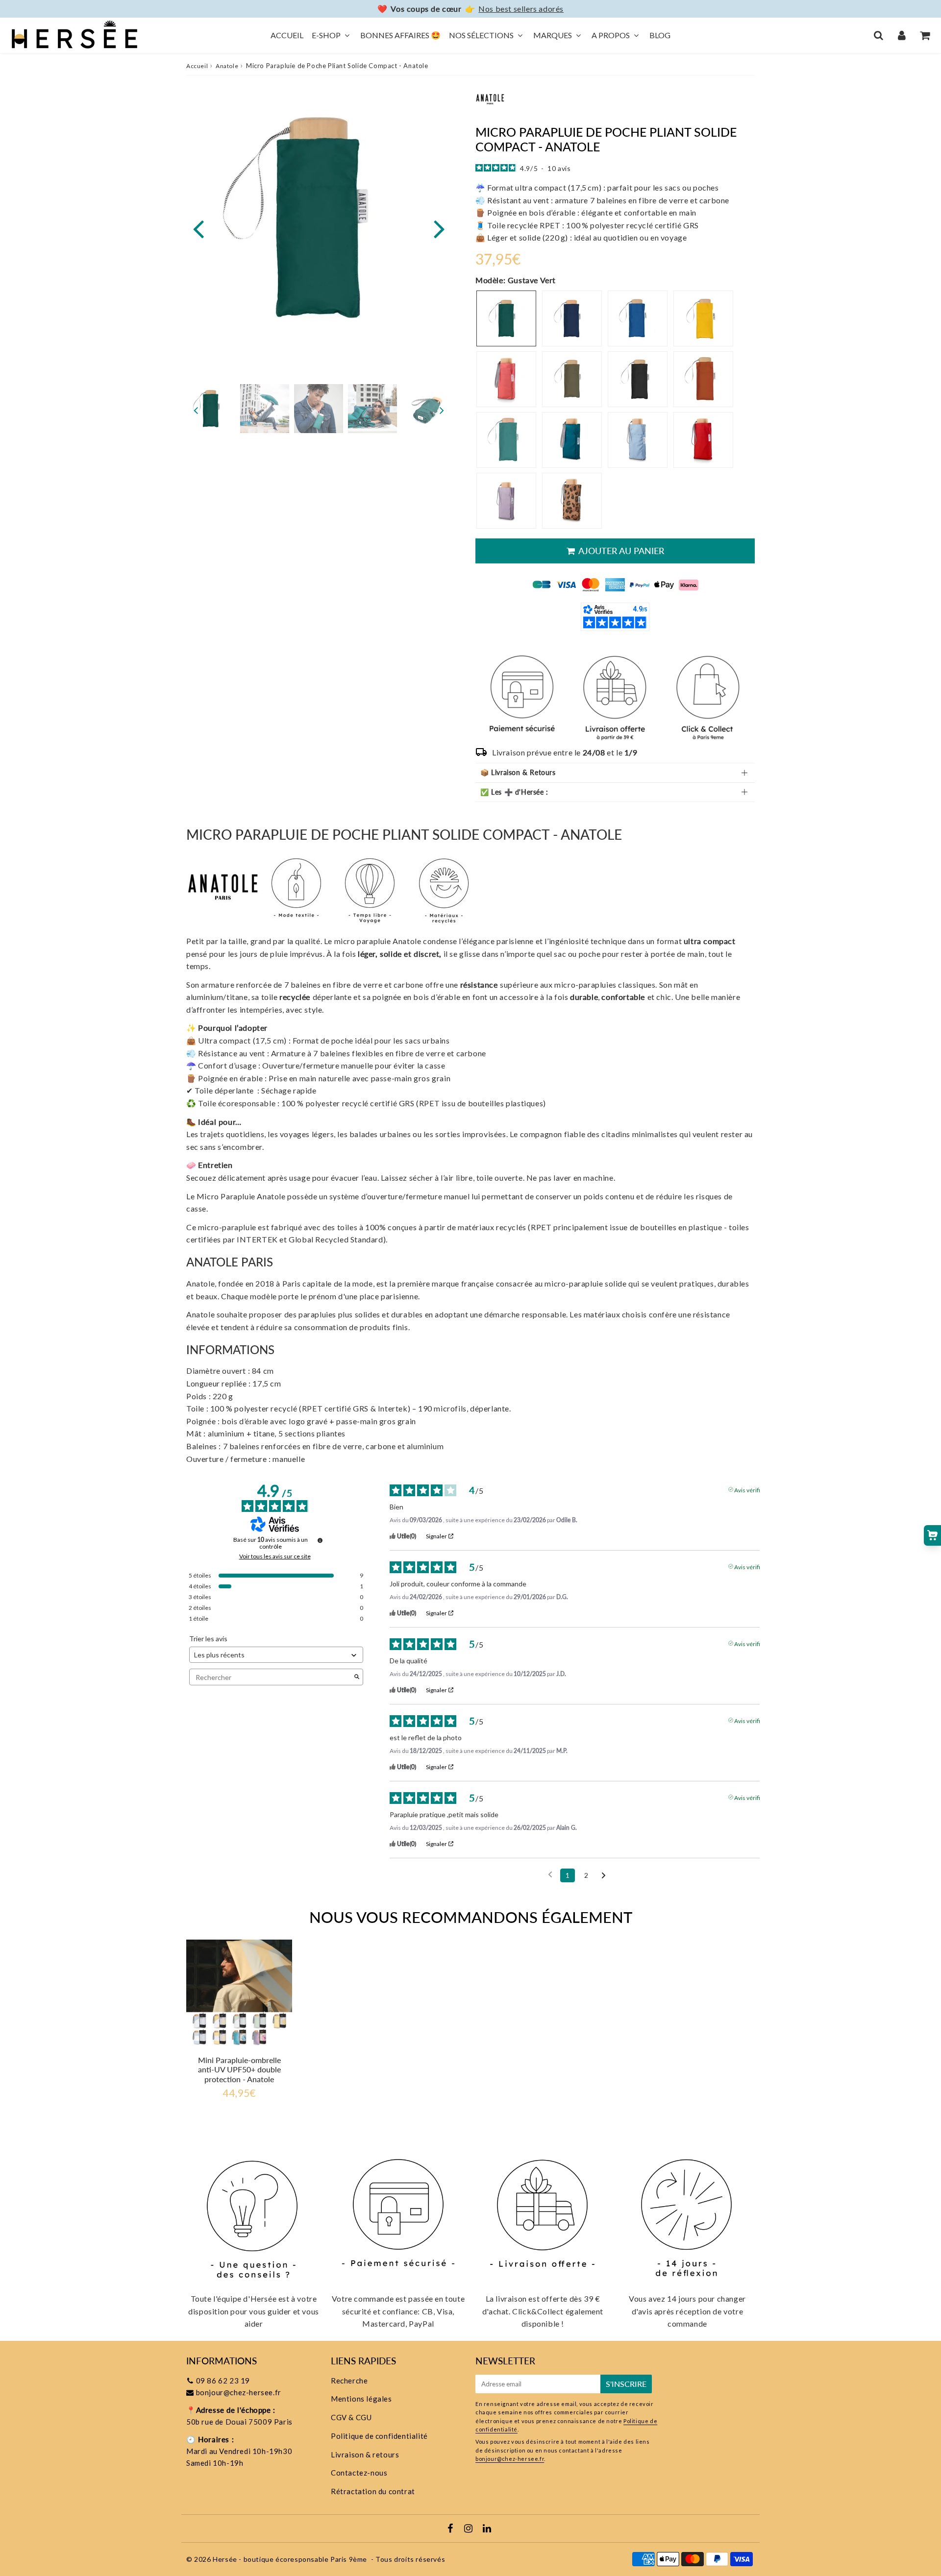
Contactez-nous (359, 2473)
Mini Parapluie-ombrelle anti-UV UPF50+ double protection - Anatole (239, 2069)
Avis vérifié (749, 1489)
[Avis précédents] (550, 1874)
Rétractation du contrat (373, 2491)
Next (439, 228)
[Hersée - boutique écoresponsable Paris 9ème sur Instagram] (469, 2529)
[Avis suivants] (604, 1876)
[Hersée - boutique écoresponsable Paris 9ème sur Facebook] (451, 2529)
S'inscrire (626, 2384)
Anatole (227, 66)
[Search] (879, 35)
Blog (660, 35)
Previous (198, 228)
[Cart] (925, 35)
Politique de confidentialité (379, 2436)
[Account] (902, 35)
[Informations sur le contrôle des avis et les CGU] (320, 1540)
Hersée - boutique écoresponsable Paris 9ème (290, 2559)
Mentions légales (361, 2399)
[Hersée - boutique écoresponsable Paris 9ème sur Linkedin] (487, 2529)
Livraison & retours (365, 2454)
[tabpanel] (211, 409)
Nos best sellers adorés (521, 9)
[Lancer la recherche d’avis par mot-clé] (357, 1677)
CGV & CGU (351, 2417)
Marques (553, 35)
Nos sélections (481, 35)
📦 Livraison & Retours (518, 772)
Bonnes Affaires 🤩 (400, 35)
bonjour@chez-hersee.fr (239, 2392)
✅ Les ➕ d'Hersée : (514, 792)
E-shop (326, 35)
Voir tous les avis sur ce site (275, 1556)
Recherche (349, 2381)
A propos (611, 35)
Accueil (287, 35)
